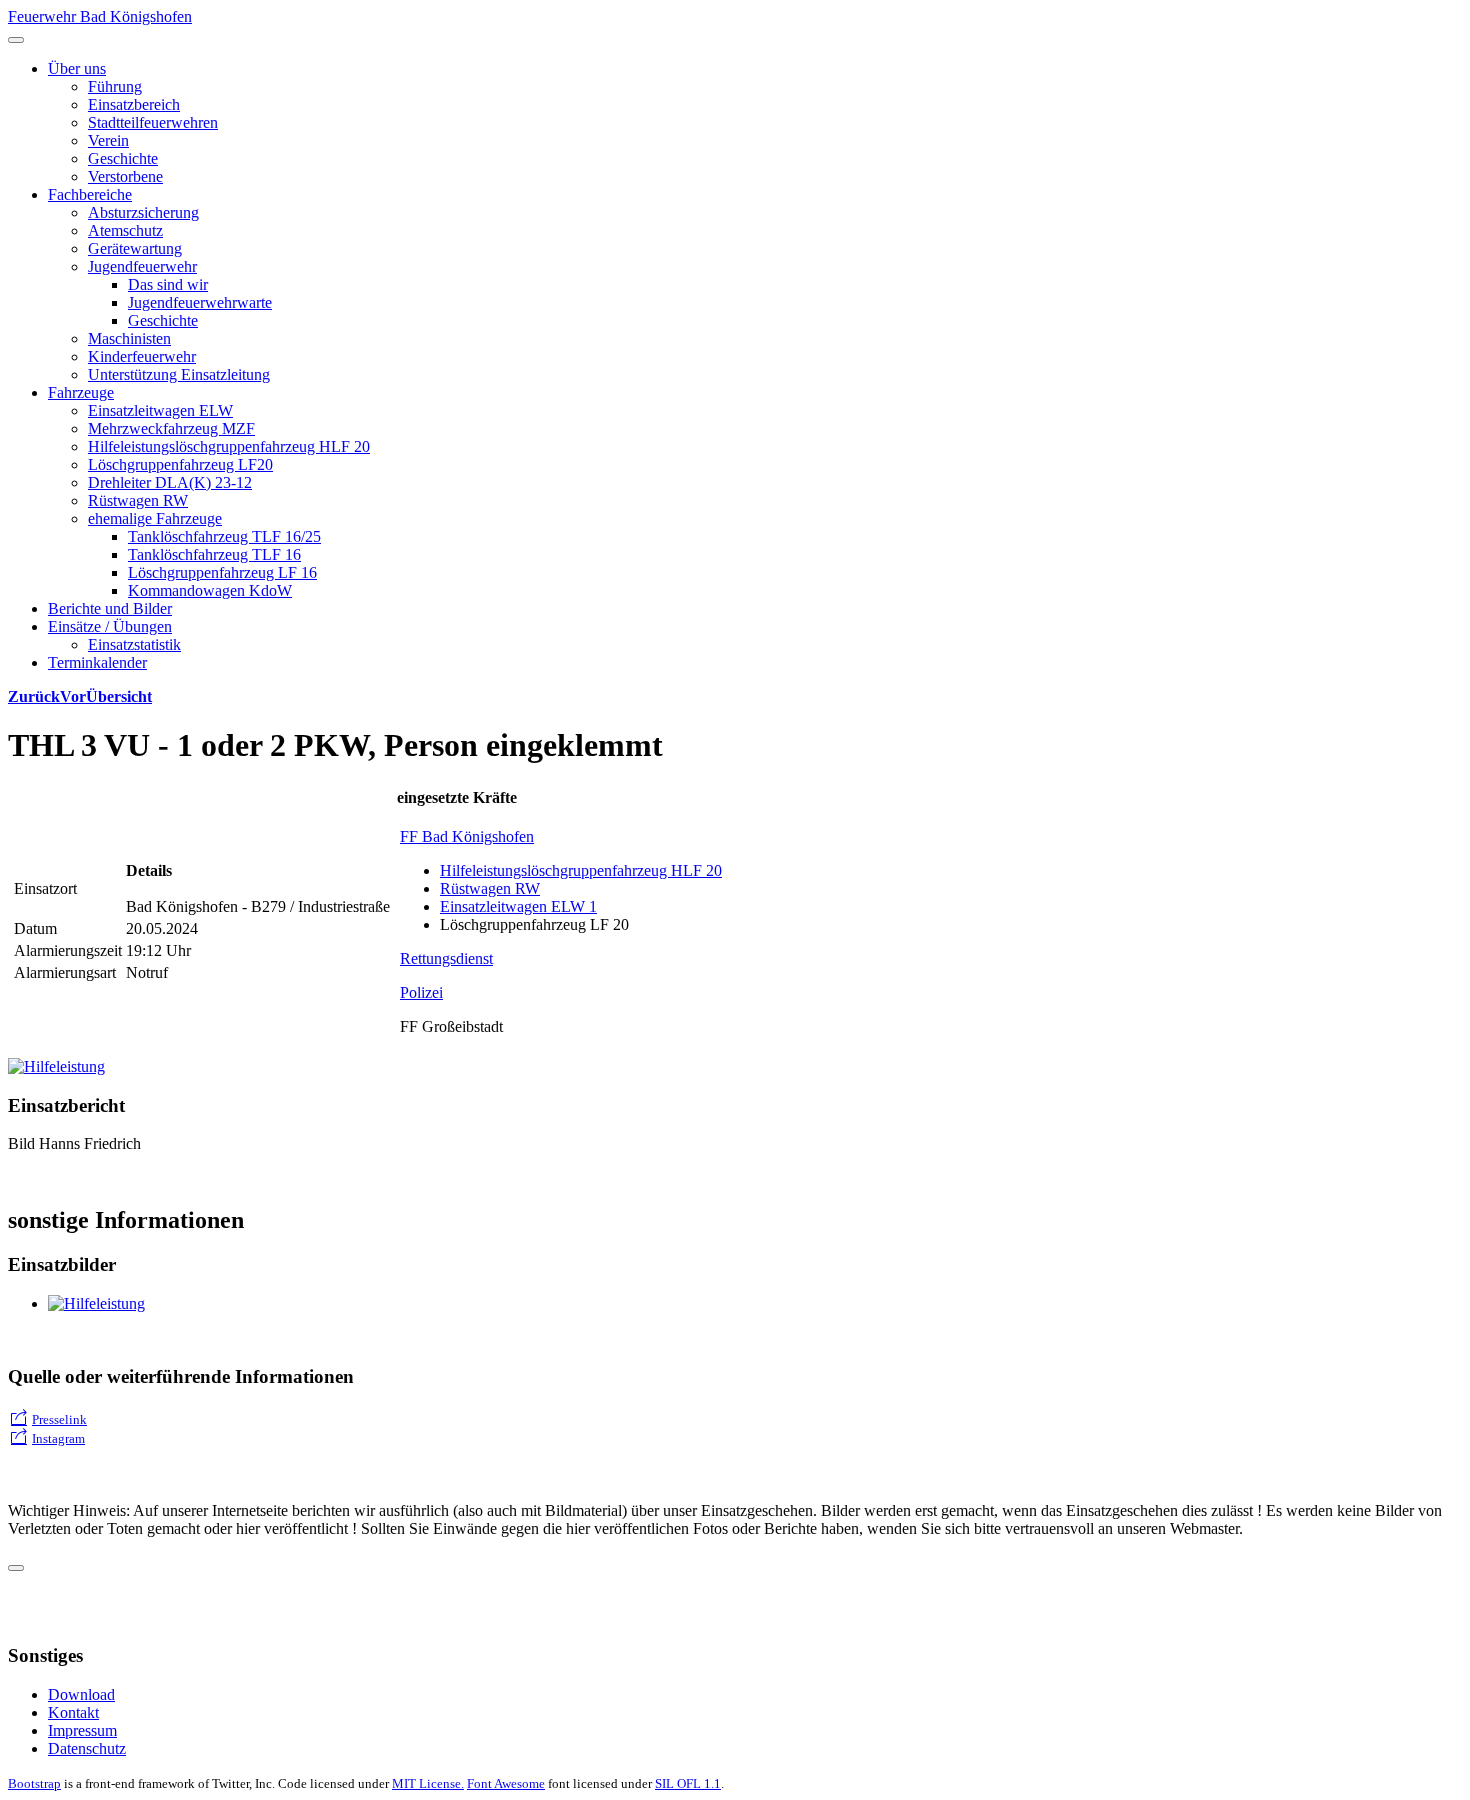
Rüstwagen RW (138, 500)
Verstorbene (125, 176)
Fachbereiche (90, 194)
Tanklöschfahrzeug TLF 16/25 (224, 536)
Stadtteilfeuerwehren (153, 122)
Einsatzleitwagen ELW (160, 410)
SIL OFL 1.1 (688, 1783)
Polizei (421, 992)
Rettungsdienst (446, 958)
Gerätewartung (135, 248)
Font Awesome (506, 1783)
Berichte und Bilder (110, 608)
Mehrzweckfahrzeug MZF (171, 428)
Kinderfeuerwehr (142, 356)
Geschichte (123, 158)
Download (81, 1694)
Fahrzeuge (81, 392)
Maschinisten (129, 338)
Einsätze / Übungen (110, 626)
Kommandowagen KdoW (210, 590)
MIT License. (428, 1783)
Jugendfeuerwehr (142, 266)
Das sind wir (168, 284)
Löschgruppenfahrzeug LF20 (180, 464)
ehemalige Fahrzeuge (155, 518)
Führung (115, 86)
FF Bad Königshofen (467, 836)
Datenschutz (87, 1748)
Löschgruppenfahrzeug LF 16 (222, 572)
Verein (108, 140)
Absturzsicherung (143, 212)
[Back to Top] (16, 1568)
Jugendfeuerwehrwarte (200, 302)
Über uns (77, 68)
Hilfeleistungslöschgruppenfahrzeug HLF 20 (229, 446)
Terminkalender (97, 662)
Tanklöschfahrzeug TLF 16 (214, 554)
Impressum (82, 1730)
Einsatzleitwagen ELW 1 (518, 906)
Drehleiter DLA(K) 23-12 (170, 482)
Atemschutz (125, 230)
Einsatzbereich (134, 104)
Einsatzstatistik (134, 644)
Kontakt (73, 1712)
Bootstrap (34, 1783)
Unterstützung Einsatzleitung (179, 374)
